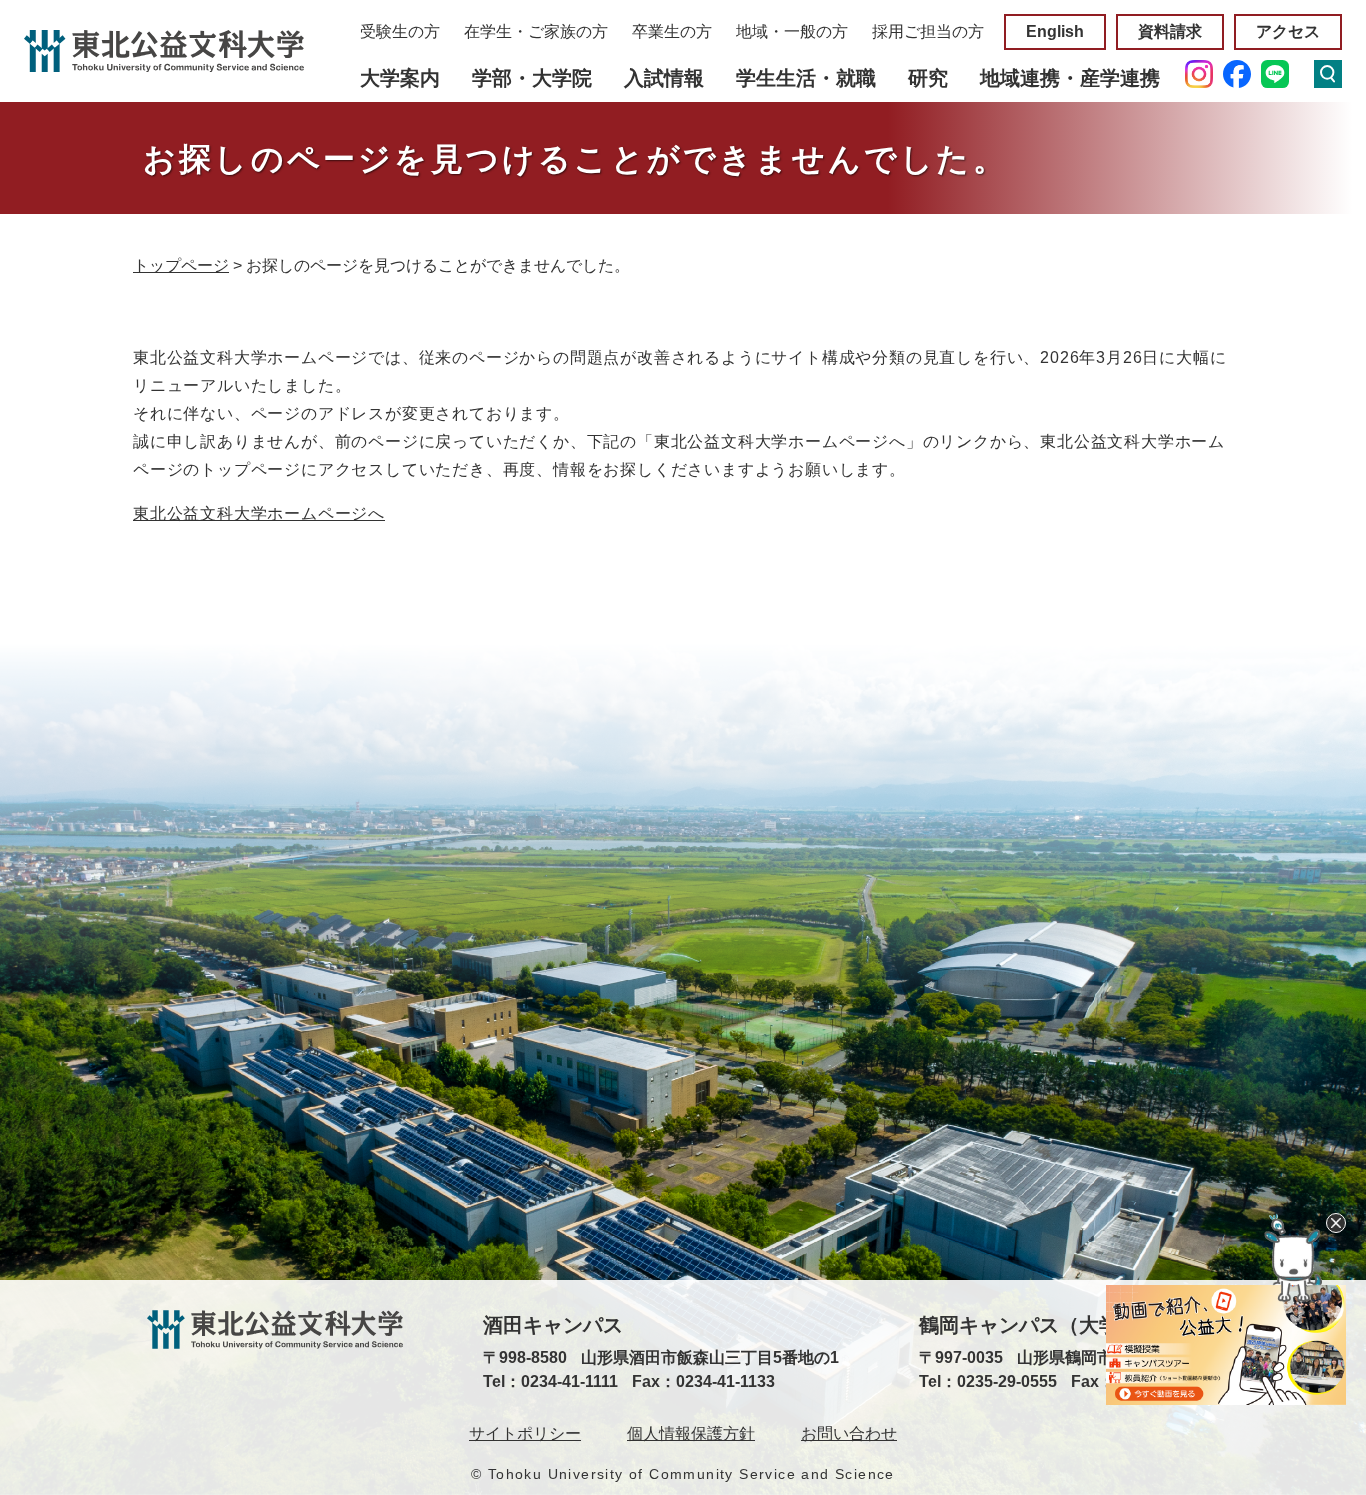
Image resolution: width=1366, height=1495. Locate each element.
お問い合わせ (849, 1433)
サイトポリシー (525, 1433)
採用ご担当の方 (928, 31)
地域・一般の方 (792, 31)
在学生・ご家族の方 (536, 31)
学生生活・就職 (806, 78)
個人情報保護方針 (691, 1433)
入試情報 (664, 78)
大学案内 (400, 78)
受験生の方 (400, 31)
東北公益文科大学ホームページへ (259, 513)
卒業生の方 (672, 31)
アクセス (1288, 31)
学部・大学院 (532, 78)
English (1055, 31)
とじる (1336, 1223)
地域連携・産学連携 (1070, 78)
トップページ (181, 265)
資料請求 (1170, 31)
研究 (928, 78)
